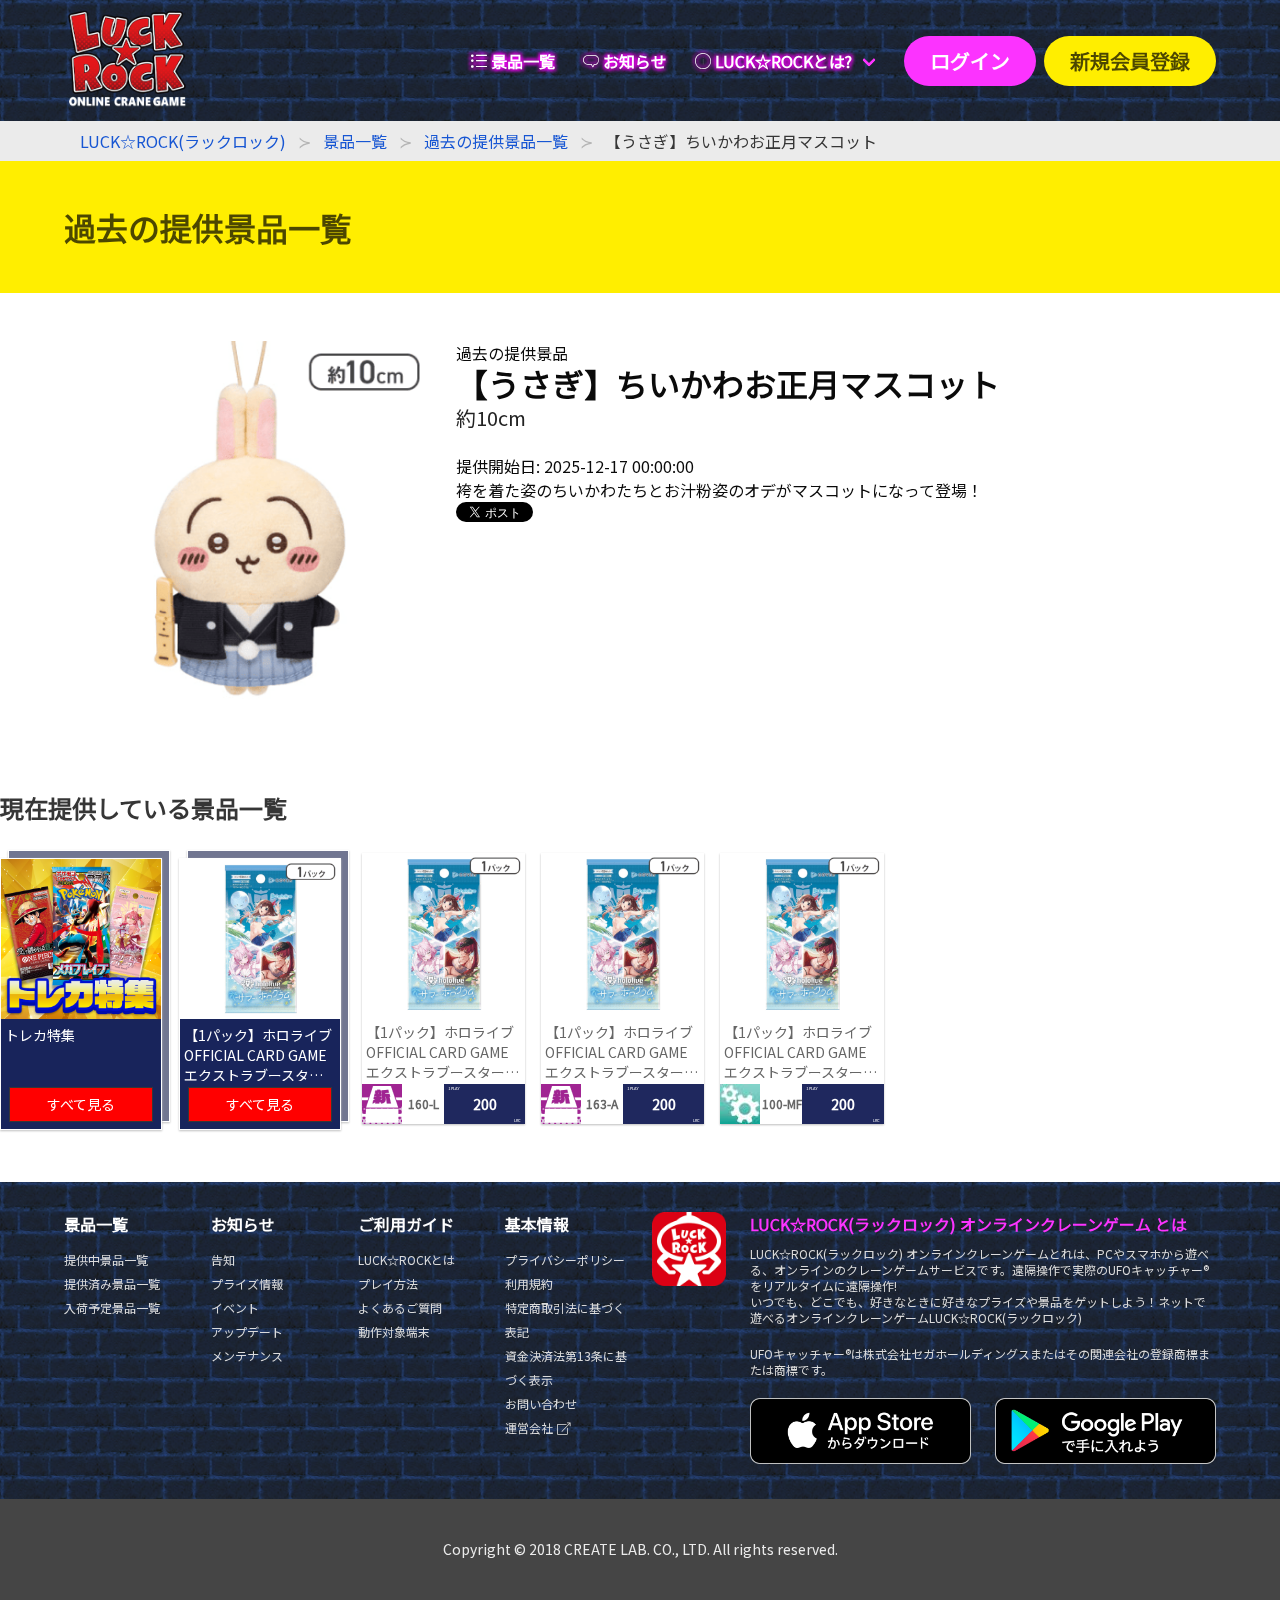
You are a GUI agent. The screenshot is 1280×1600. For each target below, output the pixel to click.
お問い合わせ (541, 1403)
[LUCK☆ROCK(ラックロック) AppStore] (860, 1457)
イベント (235, 1307)
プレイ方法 (388, 1283)
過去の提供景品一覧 (496, 141)
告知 (223, 1259)
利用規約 (529, 1283)
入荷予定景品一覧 (112, 1307)
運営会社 (530, 1427)
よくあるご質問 (400, 1307)
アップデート (247, 1331)
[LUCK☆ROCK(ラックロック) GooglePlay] (1105, 1457)
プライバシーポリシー (565, 1259)
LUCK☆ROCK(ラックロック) (183, 141)
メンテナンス (247, 1355)
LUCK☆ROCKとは (406, 1259)
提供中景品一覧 (106, 1259)
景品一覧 (355, 141)
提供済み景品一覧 (112, 1283)
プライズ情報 (247, 1283)
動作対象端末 (394, 1331)
